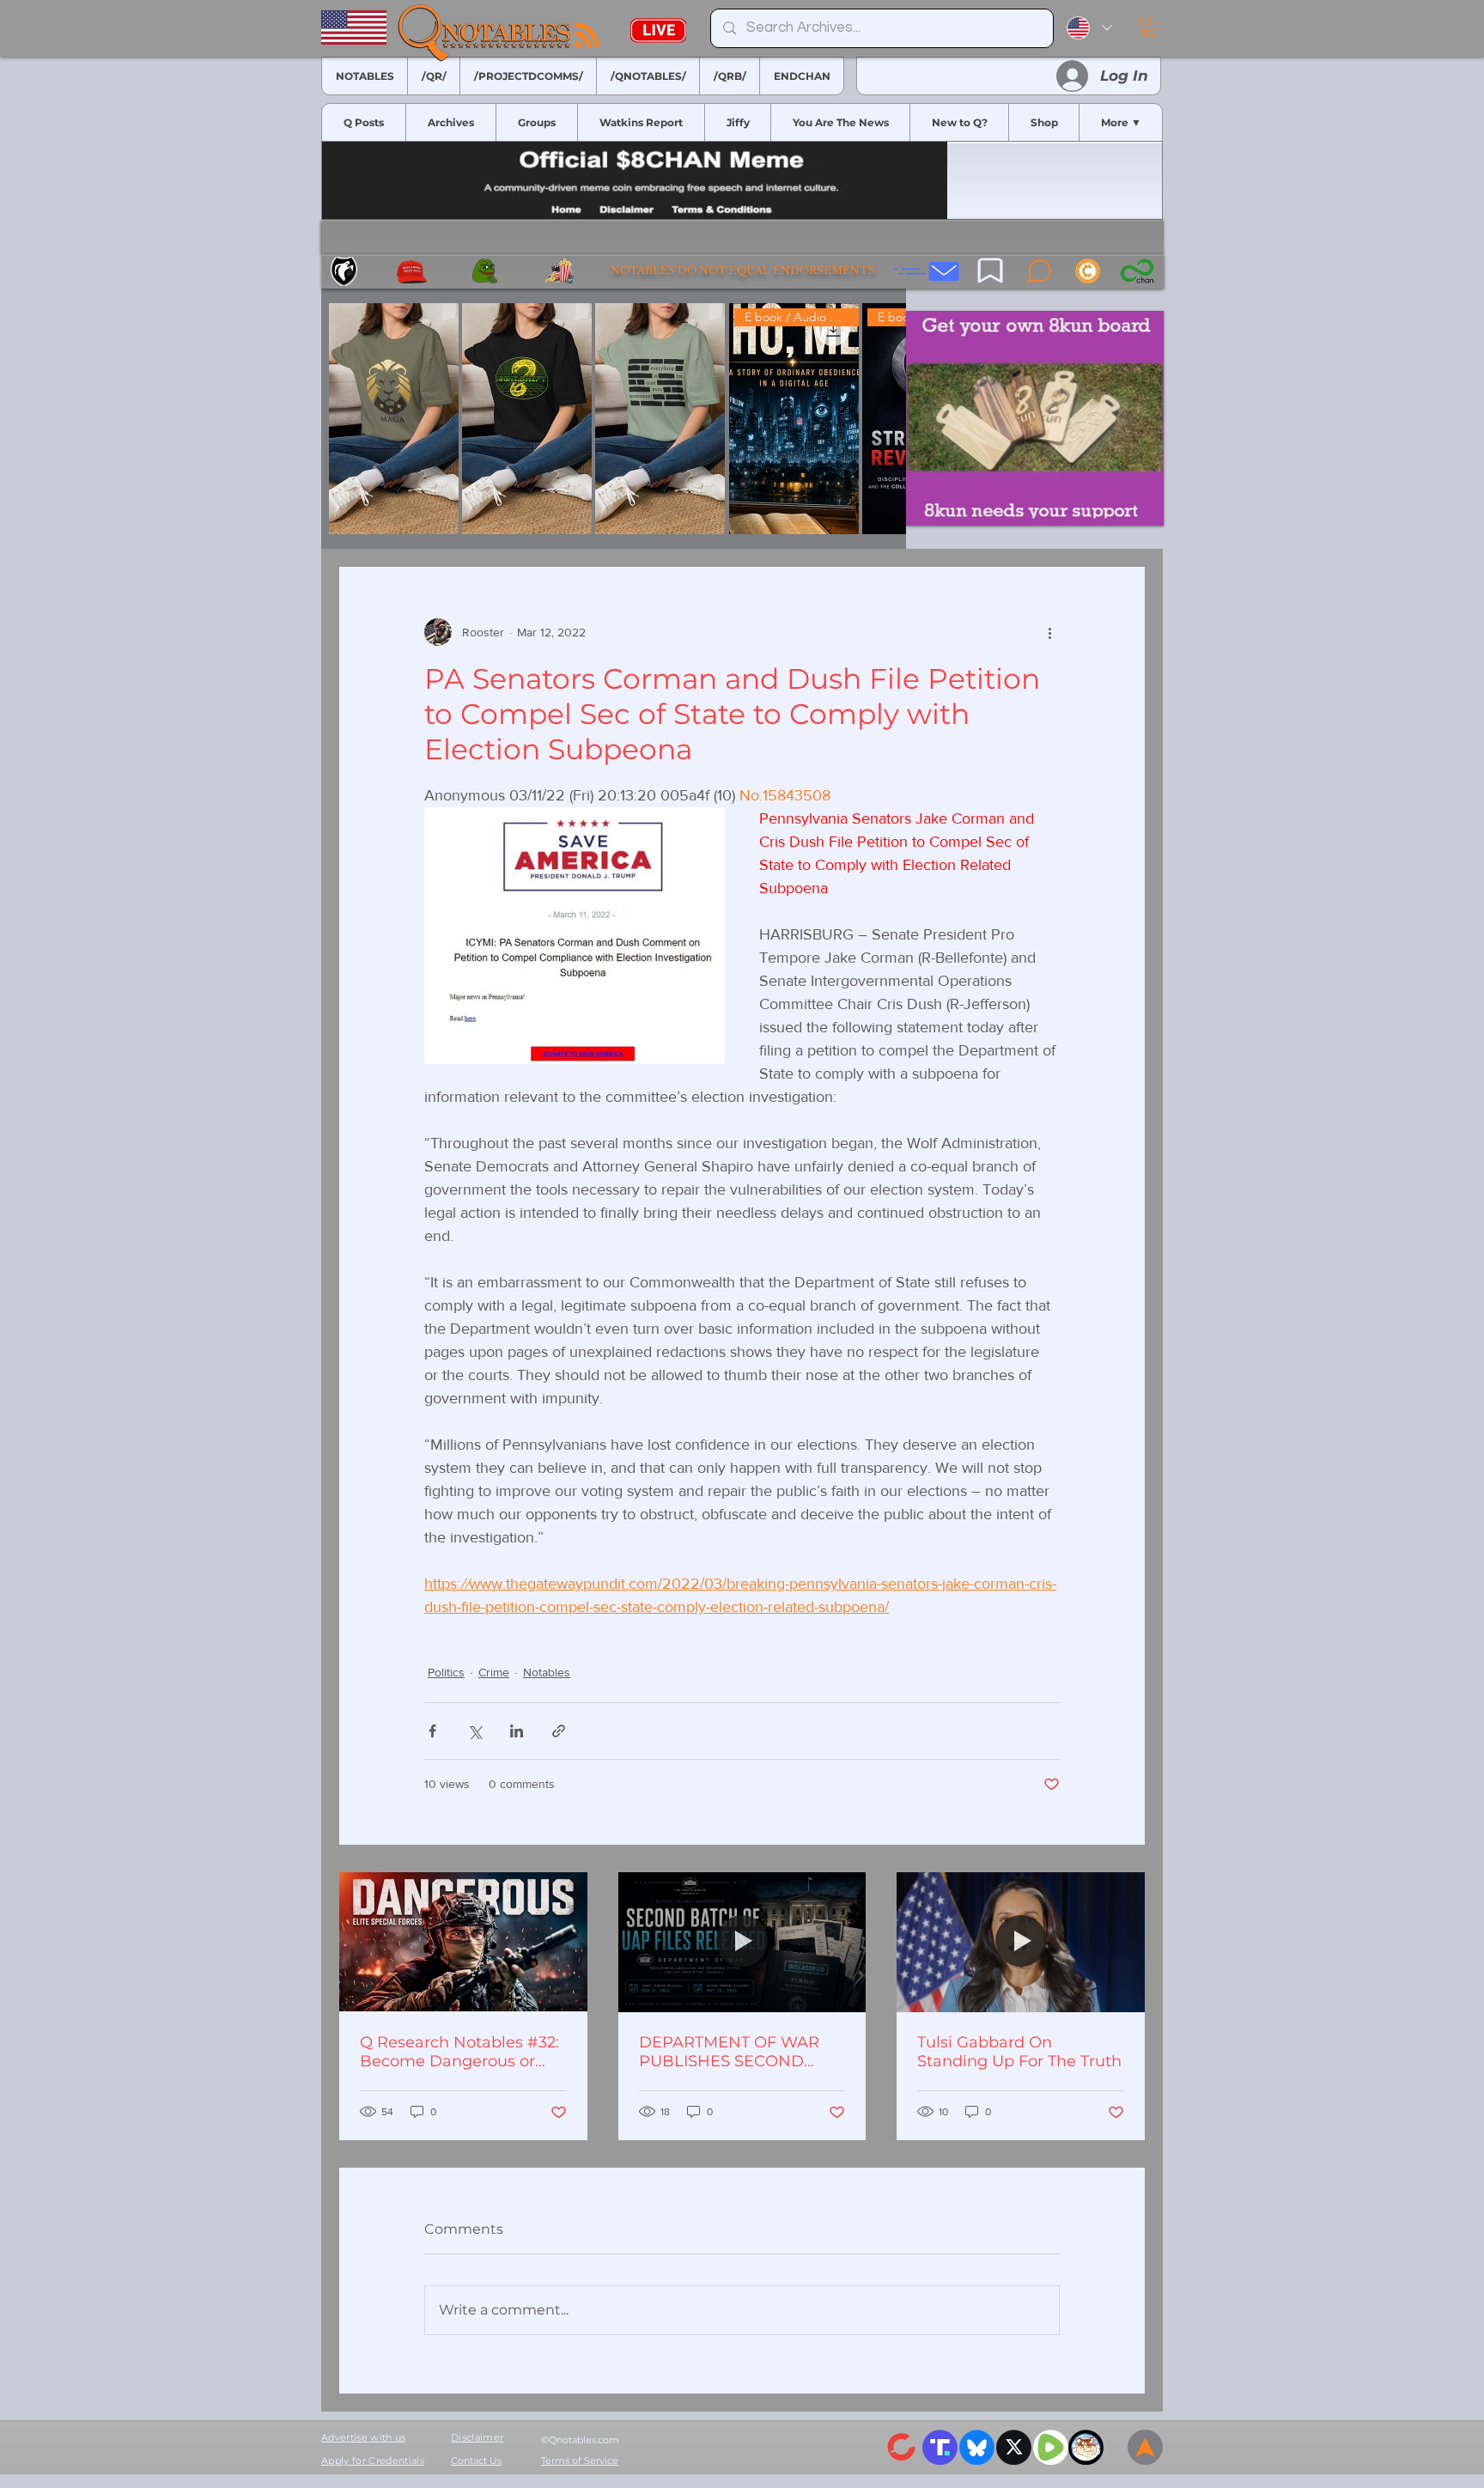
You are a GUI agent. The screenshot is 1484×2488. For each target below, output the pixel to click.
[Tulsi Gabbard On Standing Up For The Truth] (1021, 1942)
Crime (494, 1672)
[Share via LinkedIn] (517, 1731)
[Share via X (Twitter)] (474, 1731)
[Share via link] (559, 1731)
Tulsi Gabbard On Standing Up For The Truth (1019, 2052)
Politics (446, 1672)
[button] (1149, 27)
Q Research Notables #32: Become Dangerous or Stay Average (459, 2052)
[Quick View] (394, 419)
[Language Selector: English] (1089, 28)
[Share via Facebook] (432, 1731)
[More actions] (1049, 632)
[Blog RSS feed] (587, 36)
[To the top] (1145, 2447)
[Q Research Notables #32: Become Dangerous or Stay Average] (463, 1942)
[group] (614, 419)
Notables (547, 1672)
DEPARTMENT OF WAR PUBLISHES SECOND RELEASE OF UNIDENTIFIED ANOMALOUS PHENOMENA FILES (729, 2052)
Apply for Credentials (373, 2461)
